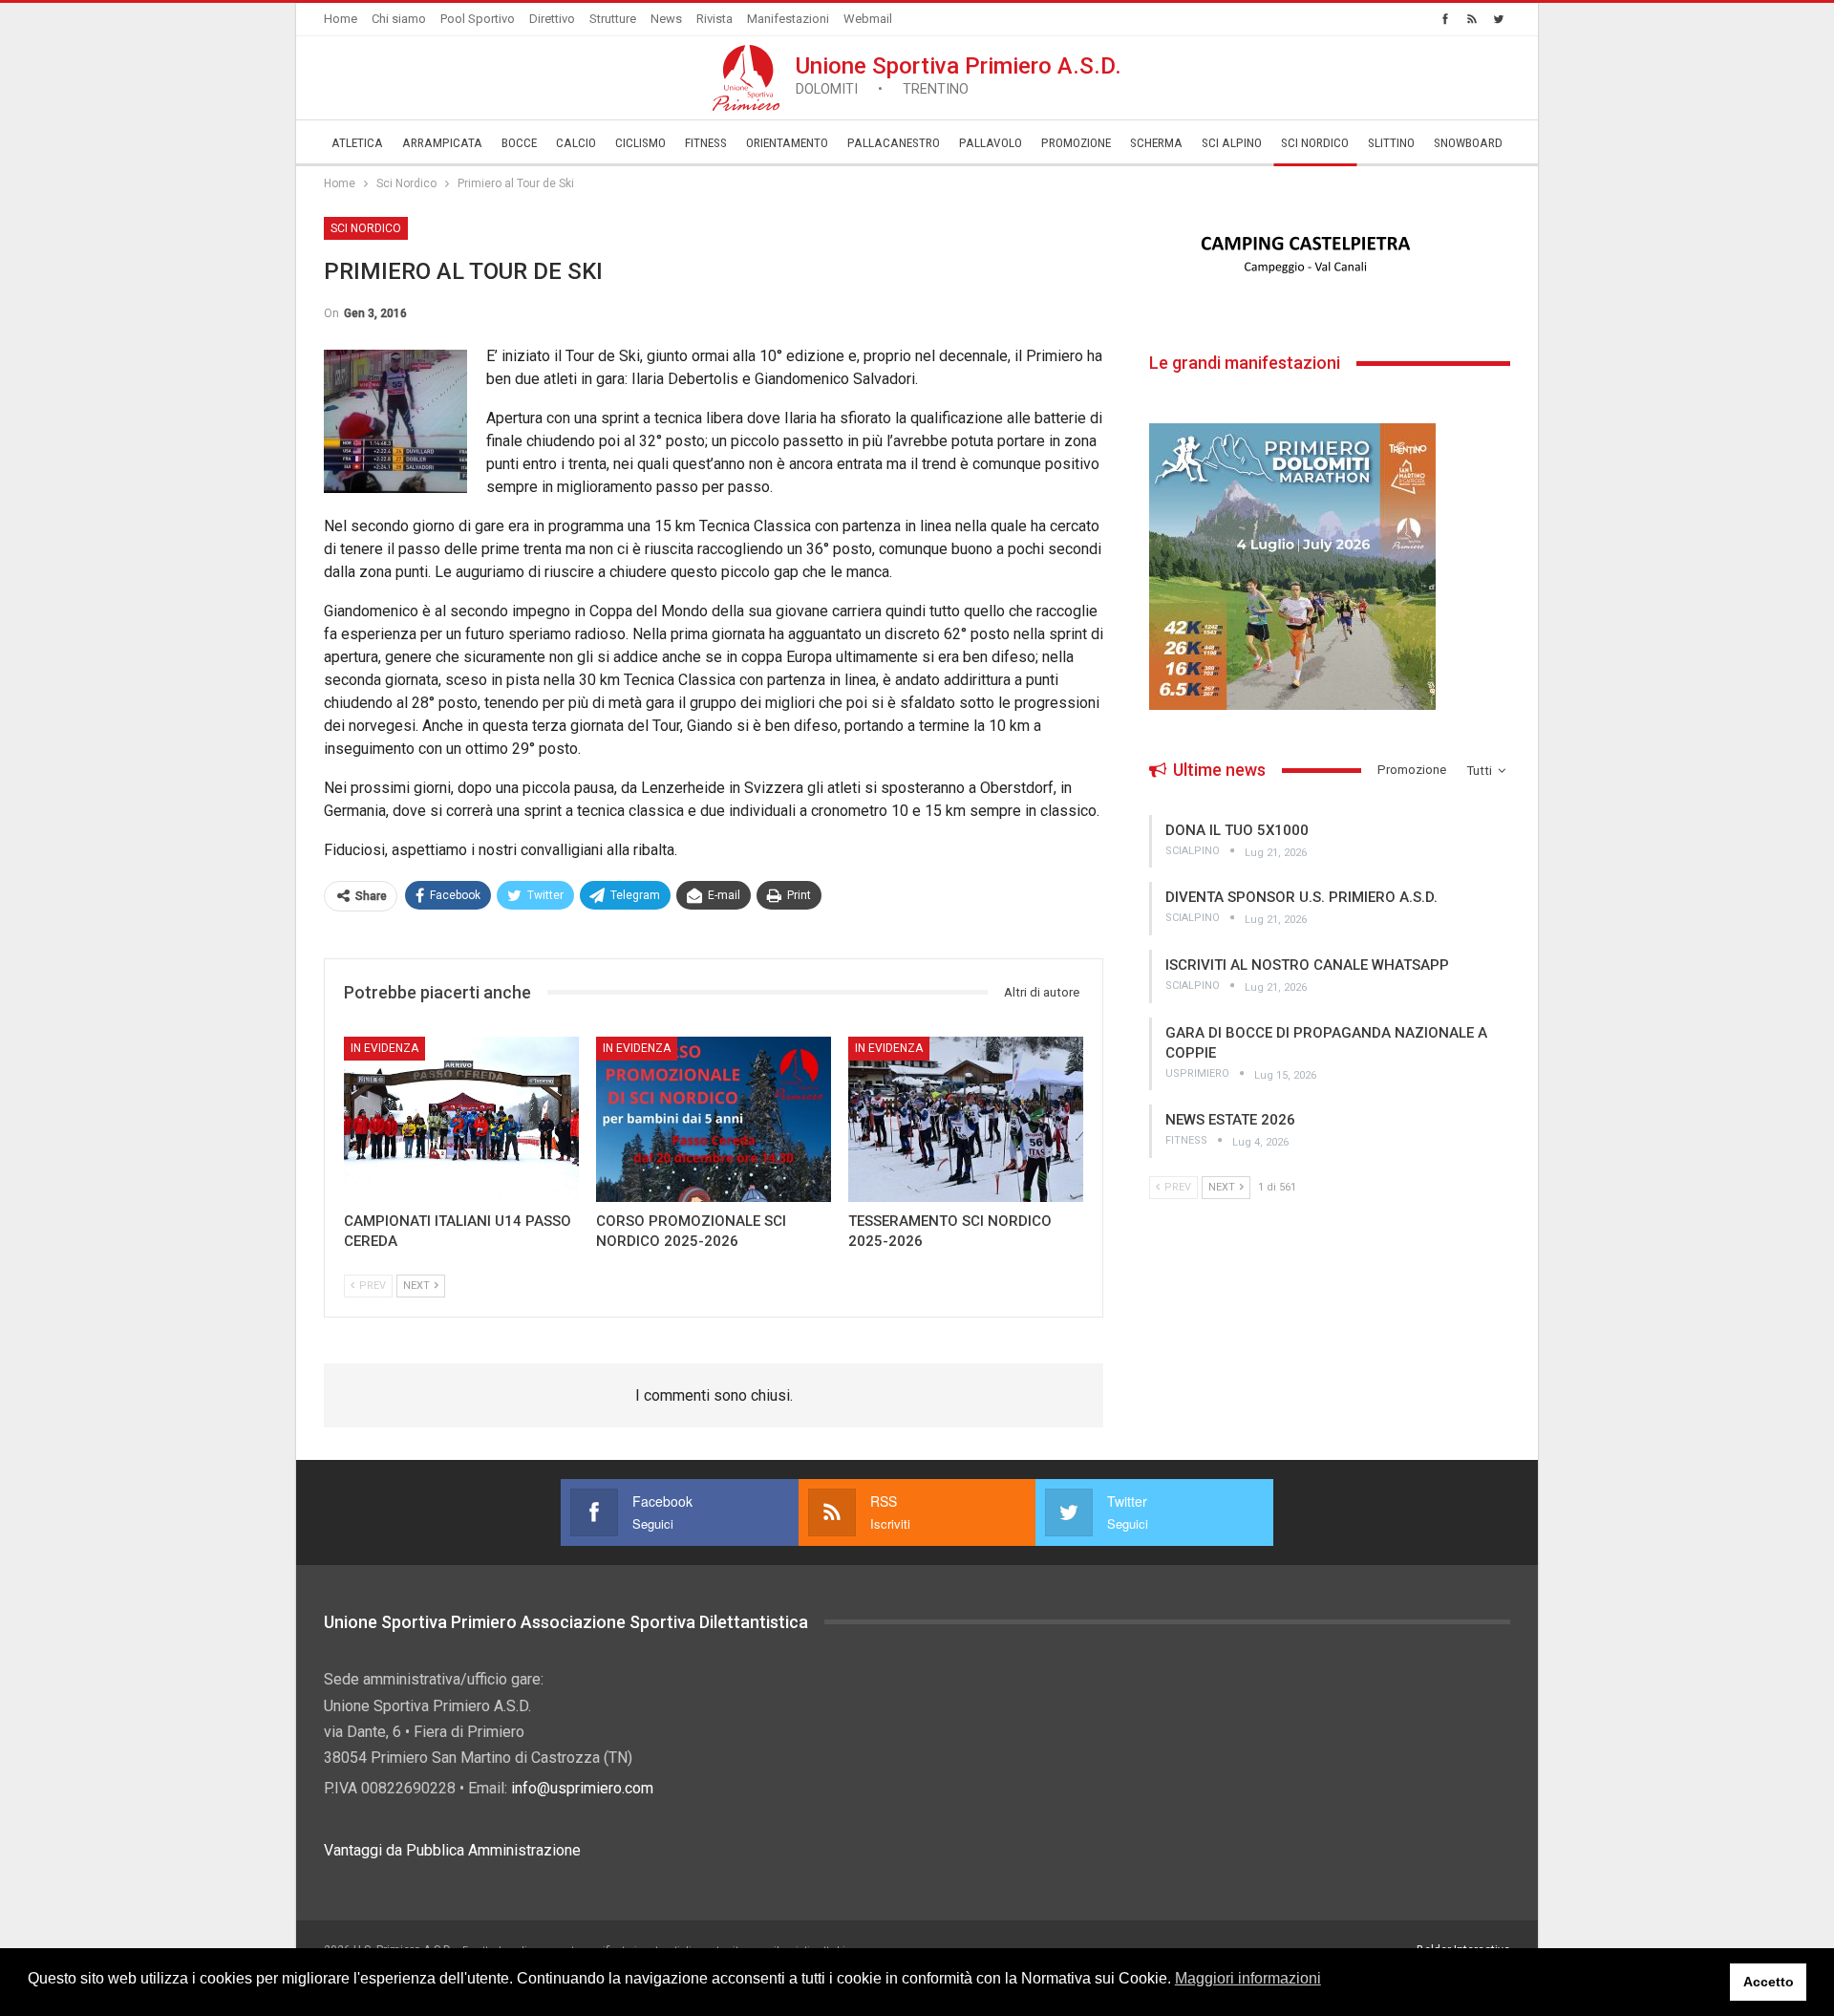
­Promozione (1076, 143)
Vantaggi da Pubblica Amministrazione (452, 1850)
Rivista (714, 19)
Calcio (576, 143)
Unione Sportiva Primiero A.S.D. (959, 75)
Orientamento (787, 143)
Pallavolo (991, 143)
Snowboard (1468, 143)
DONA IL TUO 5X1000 (1237, 830)
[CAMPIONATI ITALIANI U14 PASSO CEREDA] (461, 1119)
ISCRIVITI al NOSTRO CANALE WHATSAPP (1307, 965)
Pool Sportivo (478, 19)
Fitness (706, 143)
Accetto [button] (1769, 1982)
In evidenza (384, 1048)
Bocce (519, 143)
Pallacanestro (894, 143)
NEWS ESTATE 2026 (1230, 1120)
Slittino (1391, 143)
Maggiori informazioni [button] (1248, 1978)
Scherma (1156, 143)
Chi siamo (399, 19)
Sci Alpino (1232, 143)
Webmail (868, 19)
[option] (1330, 255)
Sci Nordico (1315, 143)
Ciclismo (640, 143)
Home (341, 19)
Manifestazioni (788, 19)
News (666, 19)
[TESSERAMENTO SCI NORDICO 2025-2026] (966, 1119)
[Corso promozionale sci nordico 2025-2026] (714, 1119)
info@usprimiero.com (582, 1788)
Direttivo (552, 19)
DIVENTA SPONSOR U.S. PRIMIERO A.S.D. (1301, 897)
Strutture (613, 19)
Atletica (357, 143)
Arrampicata (442, 143)
